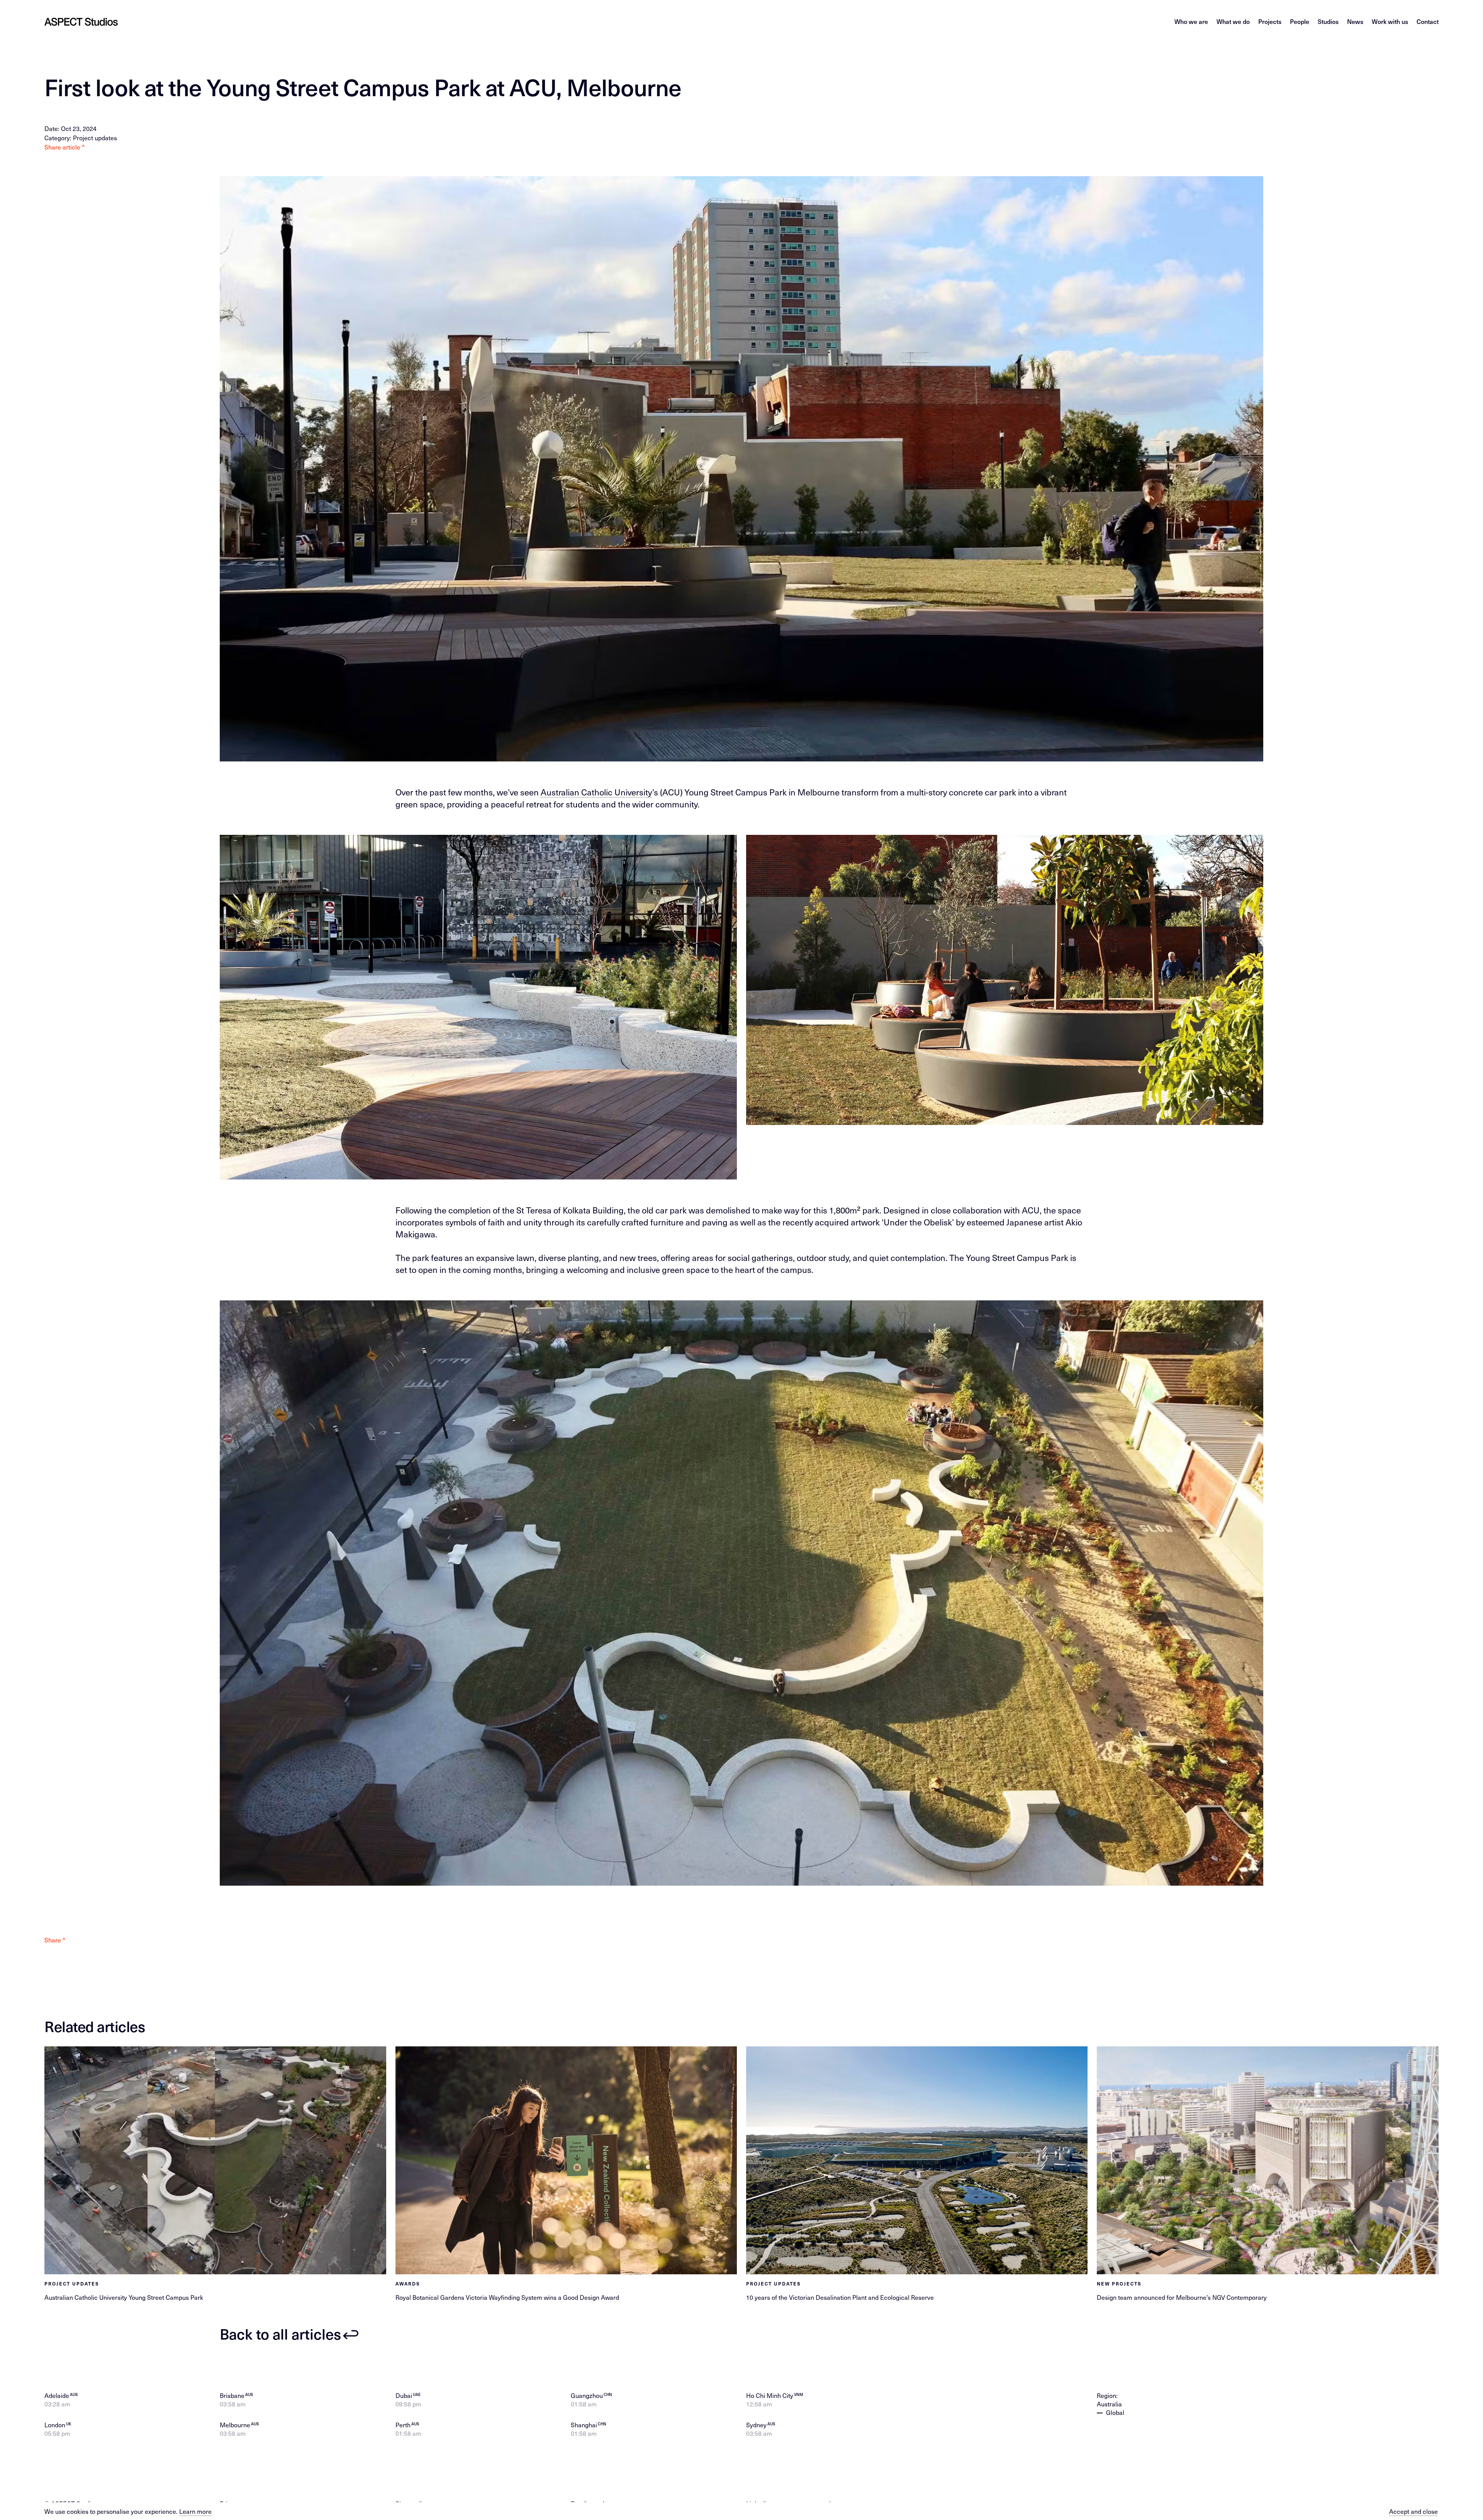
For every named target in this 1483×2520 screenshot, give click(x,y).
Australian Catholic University (596, 792)
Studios (1328, 21)
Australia (1109, 2404)
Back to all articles (280, 2334)
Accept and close (1413, 2511)
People (1300, 21)
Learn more (195, 2511)
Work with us (1390, 21)
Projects (1270, 21)
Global (1115, 2412)
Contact (1428, 21)
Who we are (1191, 21)
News (1355, 21)
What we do (1233, 21)
